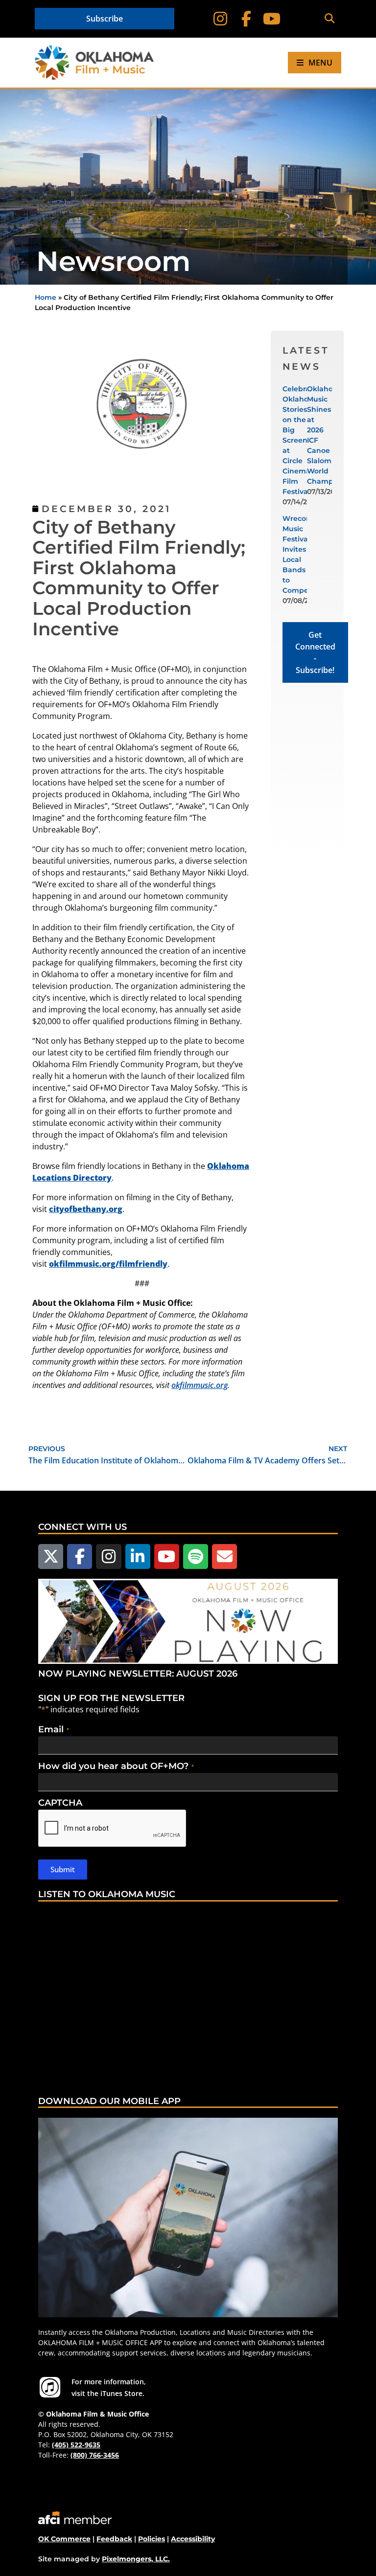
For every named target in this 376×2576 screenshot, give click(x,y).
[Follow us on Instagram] (108, 1557)
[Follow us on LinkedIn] (138, 1557)
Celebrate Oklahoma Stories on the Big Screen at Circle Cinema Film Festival (301, 440)
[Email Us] (224, 1557)
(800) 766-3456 (95, 2455)
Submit (63, 1869)
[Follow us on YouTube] (167, 1557)
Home (46, 297)
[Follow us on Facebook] (80, 1557)
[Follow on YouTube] (272, 19)
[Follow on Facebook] (246, 19)
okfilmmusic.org (200, 1385)
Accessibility (193, 2539)
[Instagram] (220, 19)
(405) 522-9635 (76, 2445)
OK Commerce (64, 2539)
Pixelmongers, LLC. (136, 2559)
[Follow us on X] (51, 1557)
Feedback (114, 2539)
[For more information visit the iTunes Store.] (50, 2387)
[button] (329, 19)
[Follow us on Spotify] (196, 1557)
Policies (152, 2539)
